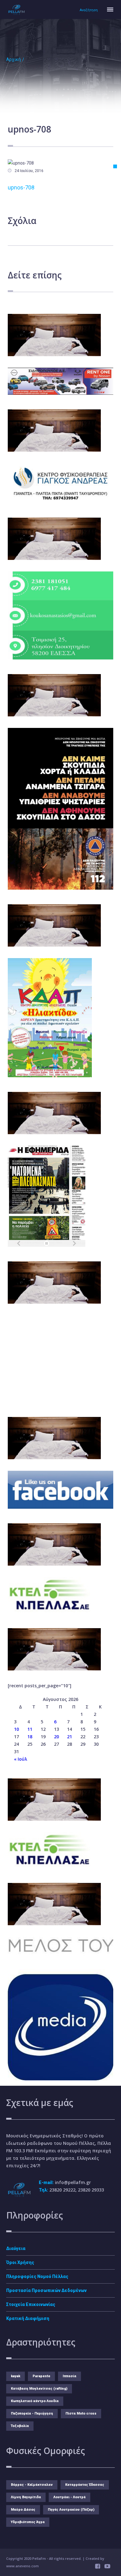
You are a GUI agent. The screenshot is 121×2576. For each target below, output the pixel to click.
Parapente (41, 2376)
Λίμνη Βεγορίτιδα (26, 2497)
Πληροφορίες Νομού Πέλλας (37, 2276)
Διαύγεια (16, 2248)
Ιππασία (69, 2376)
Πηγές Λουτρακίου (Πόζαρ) (71, 2510)
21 (69, 1737)
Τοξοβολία (20, 2426)
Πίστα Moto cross (81, 2413)
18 (30, 1737)
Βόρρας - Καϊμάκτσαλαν (32, 2485)
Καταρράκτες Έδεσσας (85, 2485)
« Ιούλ (20, 1759)
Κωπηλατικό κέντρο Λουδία (35, 2401)
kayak (16, 2376)
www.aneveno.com (22, 2566)
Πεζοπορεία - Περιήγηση (32, 2413)
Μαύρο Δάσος (23, 2510)
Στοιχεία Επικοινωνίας (31, 2304)
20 (56, 1737)
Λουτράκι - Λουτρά (69, 2497)
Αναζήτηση (89, 10)
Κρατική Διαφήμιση (28, 2318)
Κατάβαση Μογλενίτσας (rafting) (39, 2389)
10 (16, 1729)
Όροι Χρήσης (20, 2262)
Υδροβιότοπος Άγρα (28, 2522)
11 (30, 1729)
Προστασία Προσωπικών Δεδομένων (46, 2290)
